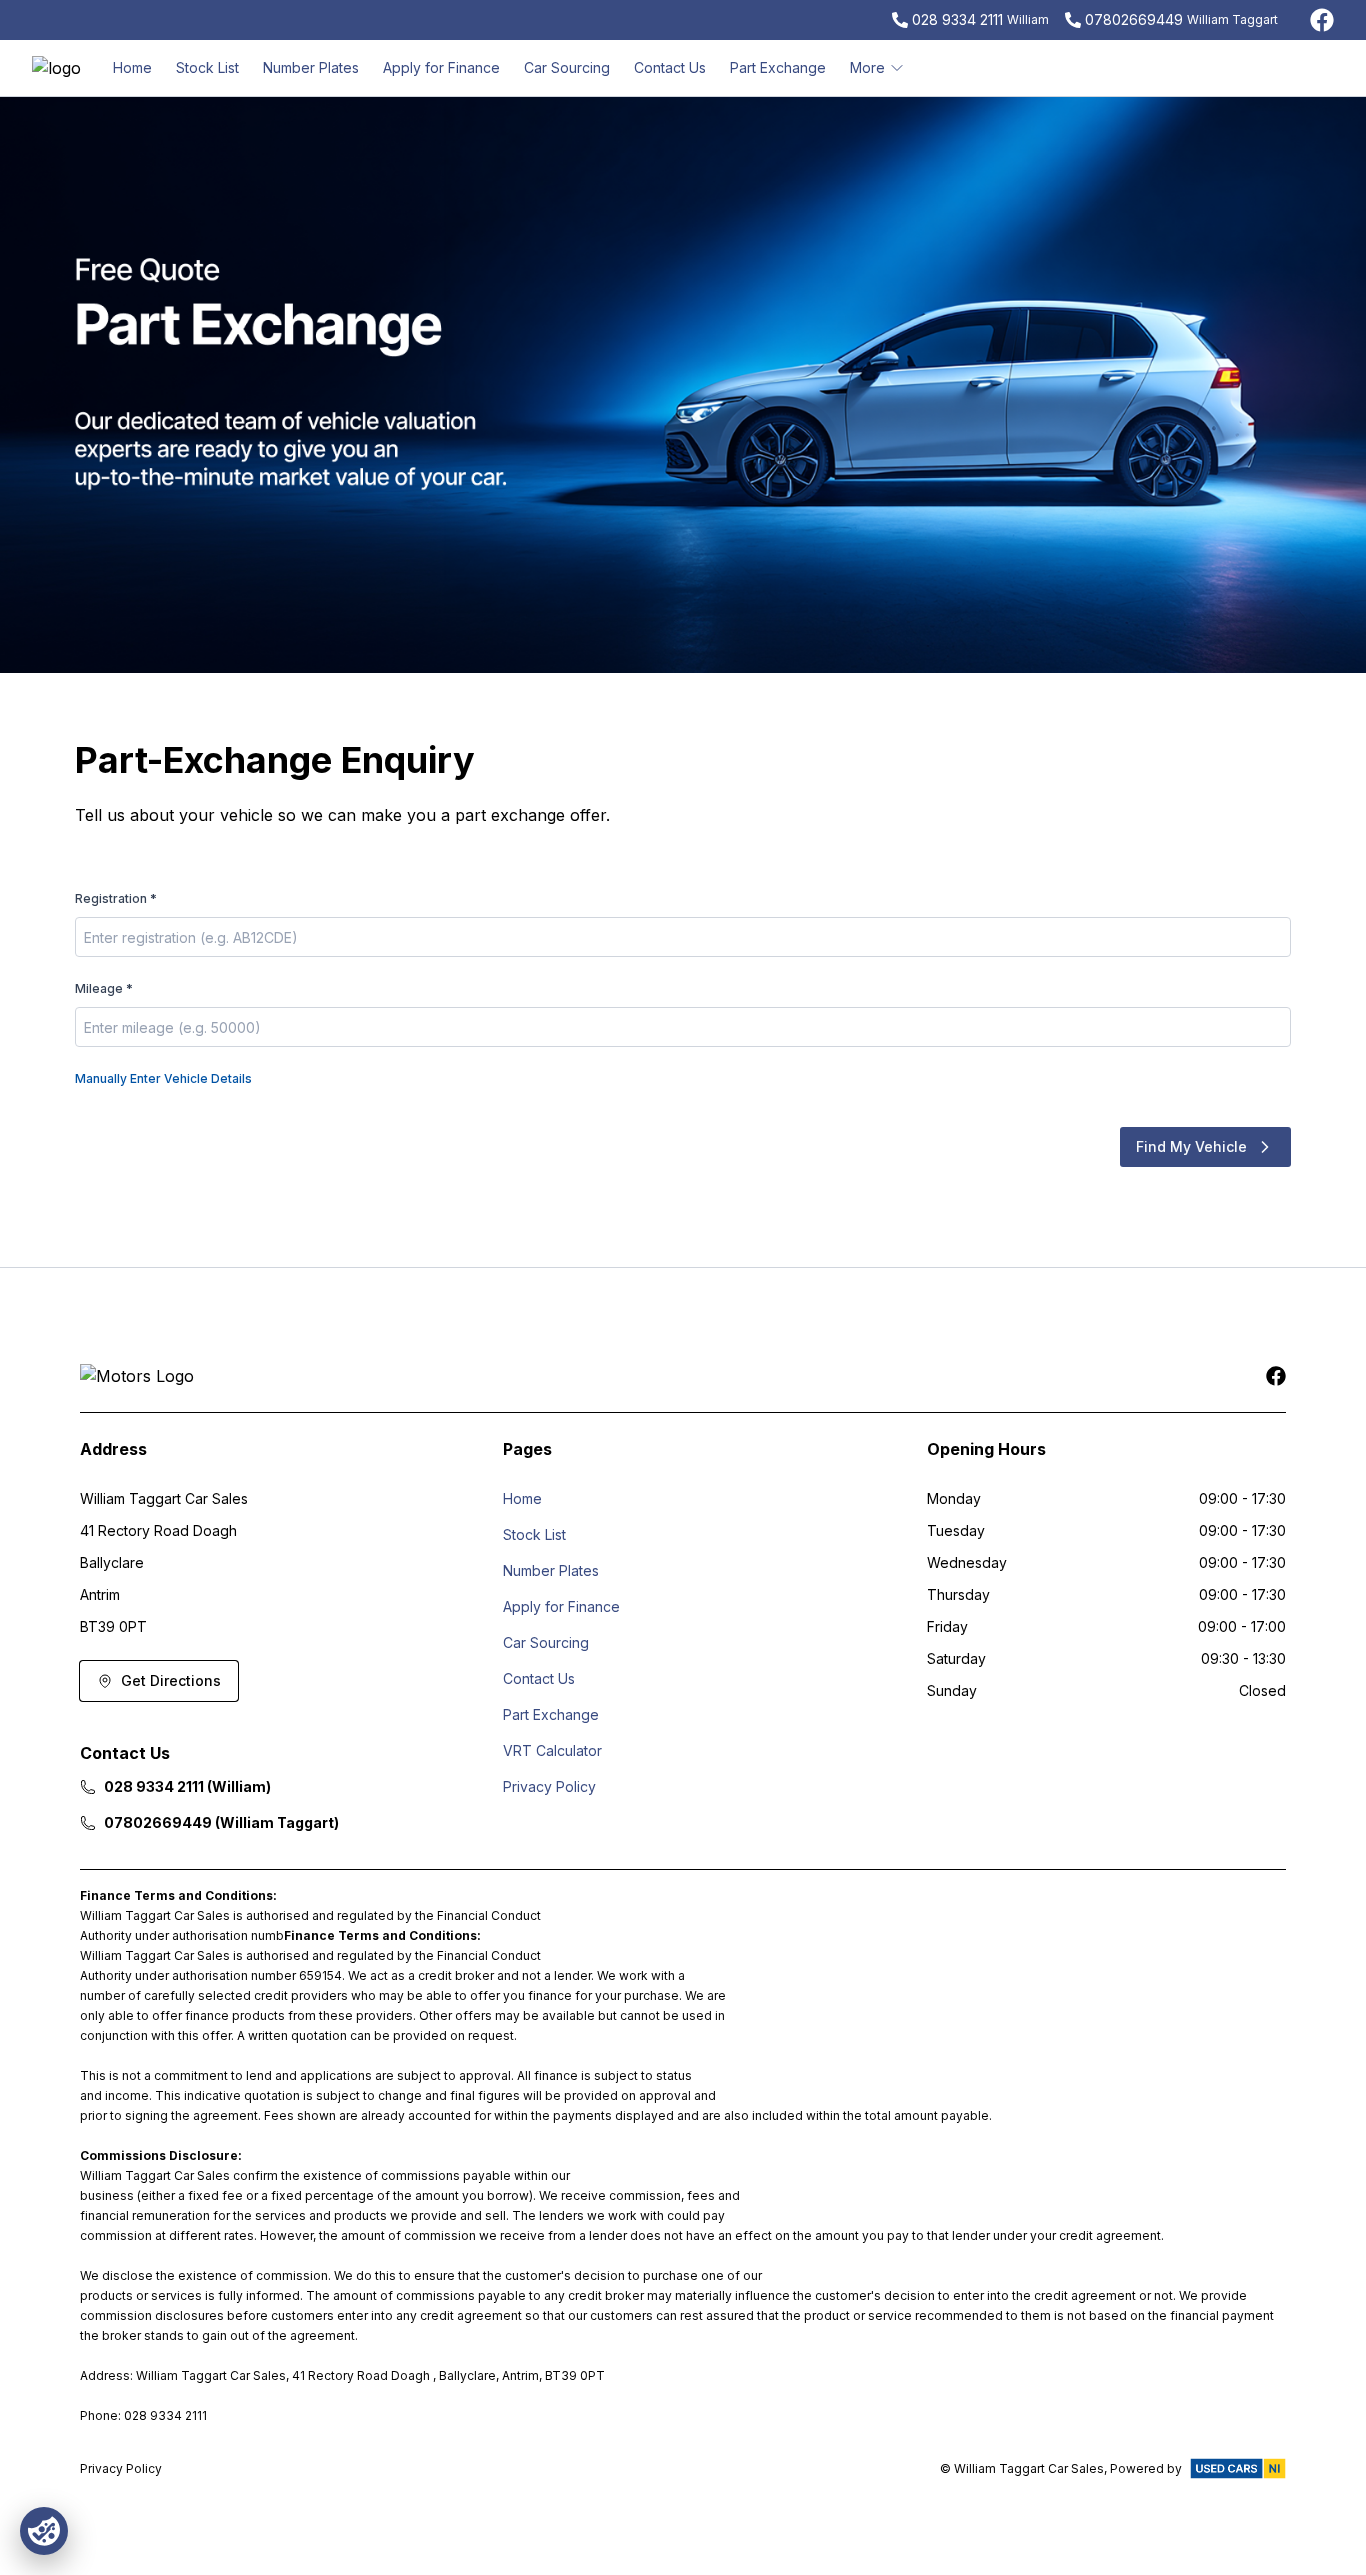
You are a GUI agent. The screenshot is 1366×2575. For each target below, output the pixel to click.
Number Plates (311, 67)
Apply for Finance (441, 67)
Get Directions (171, 1680)
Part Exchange (778, 67)
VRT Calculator (552, 1750)
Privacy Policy (549, 1786)
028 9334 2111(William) (187, 1786)
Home (132, 67)
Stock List (207, 67)
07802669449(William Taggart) (221, 1822)
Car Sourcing (567, 67)
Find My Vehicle (1191, 1146)
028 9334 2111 (957, 19)
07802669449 (1134, 19)
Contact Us (670, 67)
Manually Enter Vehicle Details (163, 1078)
